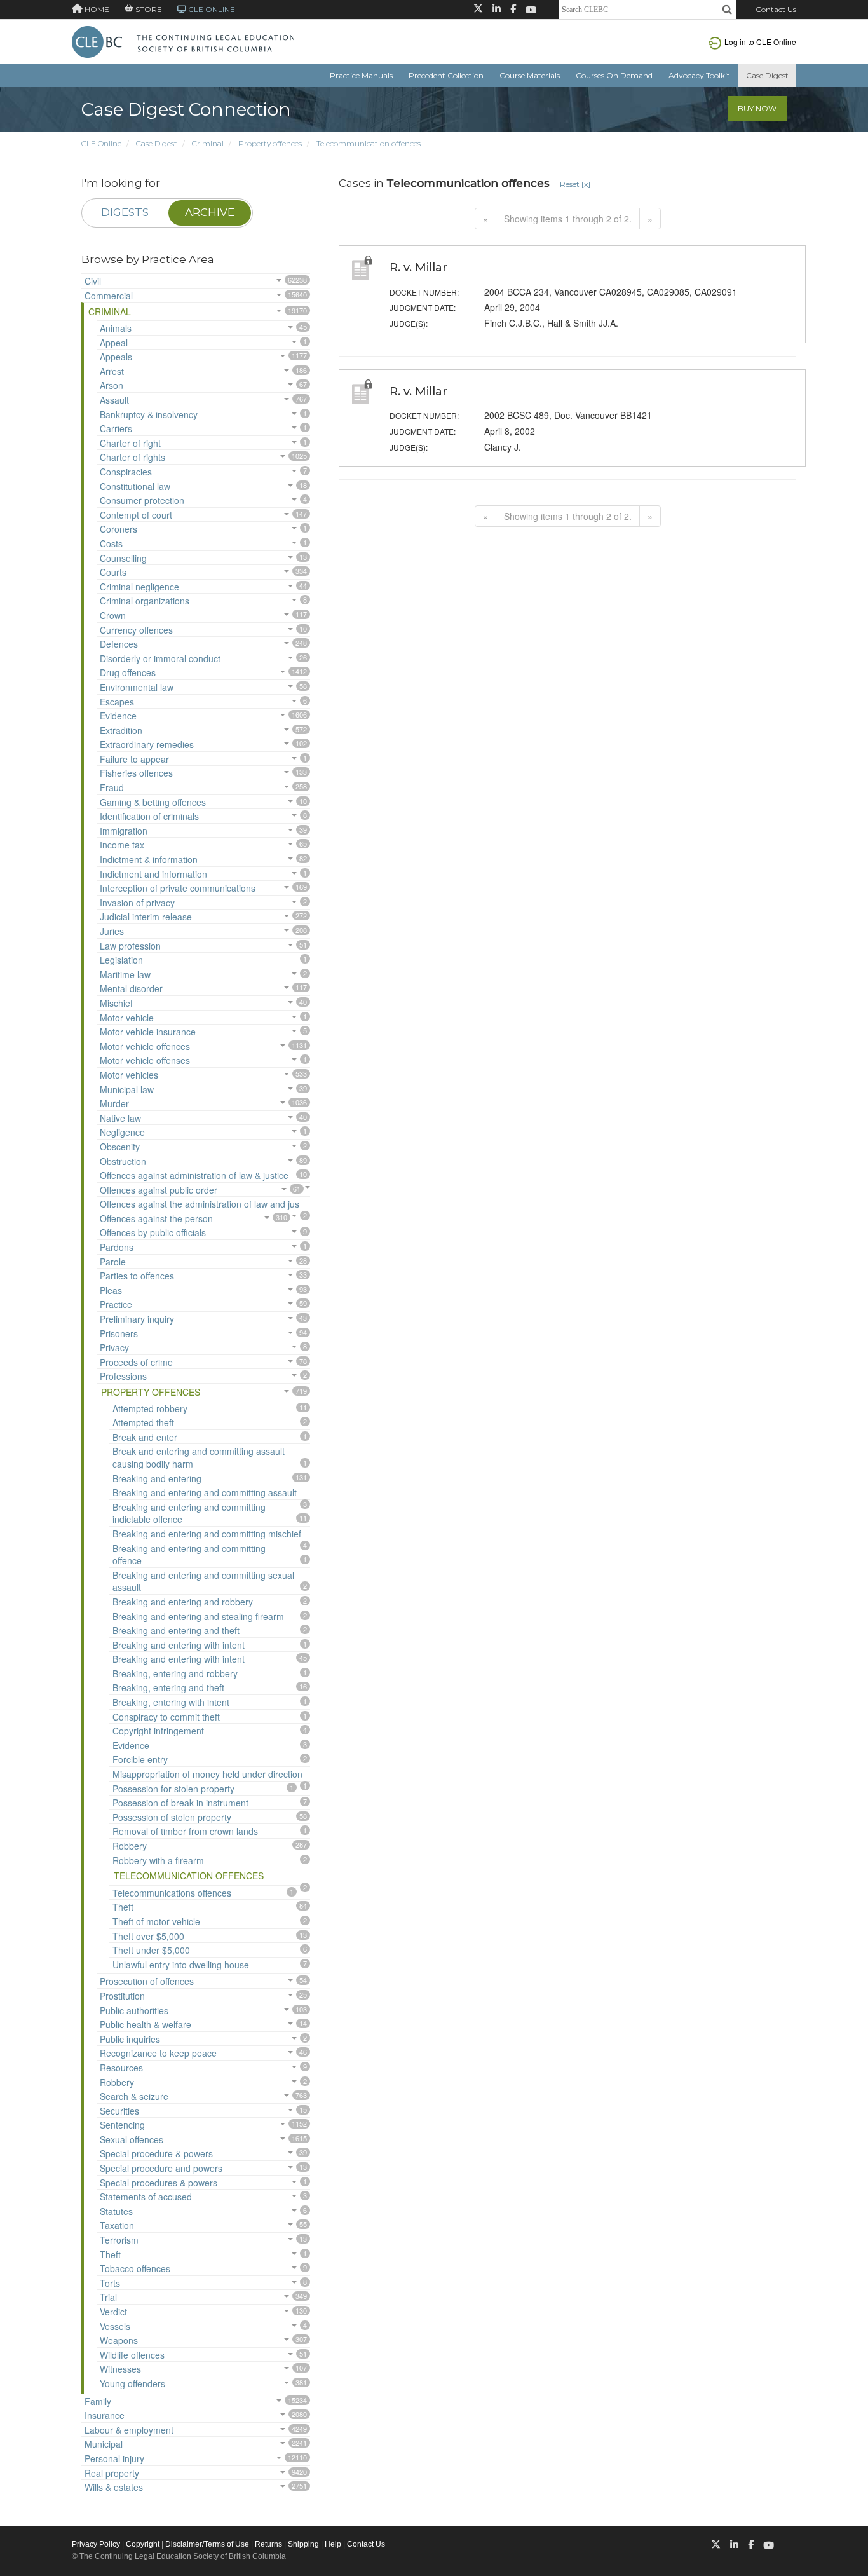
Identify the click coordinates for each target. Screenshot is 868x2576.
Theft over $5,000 (148, 1936)
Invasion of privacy (137, 903)
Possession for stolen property (173, 1789)
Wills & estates (114, 2487)
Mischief (116, 1003)
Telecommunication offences (369, 143)
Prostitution (122, 1996)
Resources (121, 2068)
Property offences (270, 143)
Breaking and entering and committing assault (205, 1492)
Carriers (116, 428)
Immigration (124, 831)
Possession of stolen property (172, 1817)
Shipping (303, 2544)
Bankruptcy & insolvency (149, 414)
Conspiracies (126, 472)
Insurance (105, 2415)
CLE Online (101, 143)
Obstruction (123, 1161)
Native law (120, 1118)
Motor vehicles (129, 1075)
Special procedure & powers (156, 2153)
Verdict (113, 2312)
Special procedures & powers (159, 2183)
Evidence (118, 716)
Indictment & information (149, 859)
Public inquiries (130, 2039)
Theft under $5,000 (151, 1950)
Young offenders (132, 2383)
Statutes (116, 2211)
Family (98, 2401)
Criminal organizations (145, 601)
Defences (119, 644)
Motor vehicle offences (145, 1046)
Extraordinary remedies (147, 744)
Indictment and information (153, 874)
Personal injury (114, 2458)
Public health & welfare (146, 2024)
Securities (119, 2111)
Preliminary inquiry (137, 1319)
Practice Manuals (361, 75)
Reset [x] (575, 184)
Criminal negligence (139, 587)
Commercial (109, 296)
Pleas (111, 1290)
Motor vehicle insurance (148, 1032)
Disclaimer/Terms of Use (207, 2544)
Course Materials (530, 75)
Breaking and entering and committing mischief (207, 1534)
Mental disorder (131, 988)
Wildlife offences (132, 2355)
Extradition (121, 730)
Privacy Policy (96, 2544)
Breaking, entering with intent (171, 1702)
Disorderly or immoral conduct (160, 658)
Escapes (117, 702)
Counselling (123, 558)
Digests (125, 212)
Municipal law (127, 1089)
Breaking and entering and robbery (183, 1602)
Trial (108, 2297)
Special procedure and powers (161, 2168)
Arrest (112, 371)
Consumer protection (142, 500)
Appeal (114, 343)
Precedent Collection (446, 75)
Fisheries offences (136, 773)
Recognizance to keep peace (158, 2053)
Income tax (122, 845)
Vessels (115, 2326)
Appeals (116, 357)
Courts (113, 572)
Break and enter (145, 1437)
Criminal (208, 143)
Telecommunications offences (172, 1893)
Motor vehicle (127, 1018)
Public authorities (134, 2010)
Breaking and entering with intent (179, 1645)
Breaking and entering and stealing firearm (198, 1616)
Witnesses (120, 2369)
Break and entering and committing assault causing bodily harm (199, 1457)
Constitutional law (135, 486)
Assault (114, 400)
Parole (113, 1262)
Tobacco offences (135, 2268)
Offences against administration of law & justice (194, 1175)
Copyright (143, 2544)
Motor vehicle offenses (145, 1060)
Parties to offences (137, 1276)
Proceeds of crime (136, 1362)
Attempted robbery (150, 1408)
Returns (268, 2544)
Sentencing (122, 2125)
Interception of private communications (178, 888)
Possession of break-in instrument (180, 1803)
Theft (123, 1907)
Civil (93, 281)
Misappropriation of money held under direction (207, 1774)
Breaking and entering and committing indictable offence (189, 1513)
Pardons (117, 1247)
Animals (116, 328)
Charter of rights (132, 457)
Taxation (117, 2225)
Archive (210, 212)
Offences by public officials (153, 1232)
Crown (113, 615)
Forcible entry (140, 1759)
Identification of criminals (149, 816)
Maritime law (125, 974)
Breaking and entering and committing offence (189, 1555)
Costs (111, 543)
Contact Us (776, 9)
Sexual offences (132, 2139)
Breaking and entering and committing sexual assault (203, 1581)
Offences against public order (159, 1190)
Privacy (114, 1347)
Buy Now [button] (757, 108)
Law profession (130, 946)
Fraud (112, 787)
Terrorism (119, 2240)
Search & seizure (134, 2096)
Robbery (130, 1846)
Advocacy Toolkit (699, 75)
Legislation (121, 960)
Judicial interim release (146, 917)
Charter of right (130, 443)
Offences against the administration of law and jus (200, 1204)
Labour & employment (129, 2430)
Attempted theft (143, 1422)
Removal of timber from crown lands (185, 1831)
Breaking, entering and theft (168, 1687)
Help (333, 2544)
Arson (112, 385)
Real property (112, 2473)
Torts (110, 2283)
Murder (114, 1103)
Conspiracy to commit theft (166, 1717)
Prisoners (119, 1333)
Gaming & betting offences (153, 802)
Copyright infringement (158, 1731)
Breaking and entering (157, 1478)
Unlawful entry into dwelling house (181, 1965)
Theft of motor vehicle (156, 1921)
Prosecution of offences (147, 1981)
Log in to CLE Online (760, 42)
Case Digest (767, 75)
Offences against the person (156, 1218)
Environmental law (137, 687)
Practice (116, 1304)
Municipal (104, 2444)
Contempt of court (136, 515)
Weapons (119, 2340)
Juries (112, 931)
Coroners (119, 529)
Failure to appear (134, 759)
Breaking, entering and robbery (175, 1673)
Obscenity (120, 1147)
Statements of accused (146, 2197)
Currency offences (136, 630)
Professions (123, 1376)
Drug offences (128, 672)
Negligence (122, 1132)
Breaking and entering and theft (176, 1630)
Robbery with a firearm (158, 1860)
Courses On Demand (614, 75)
